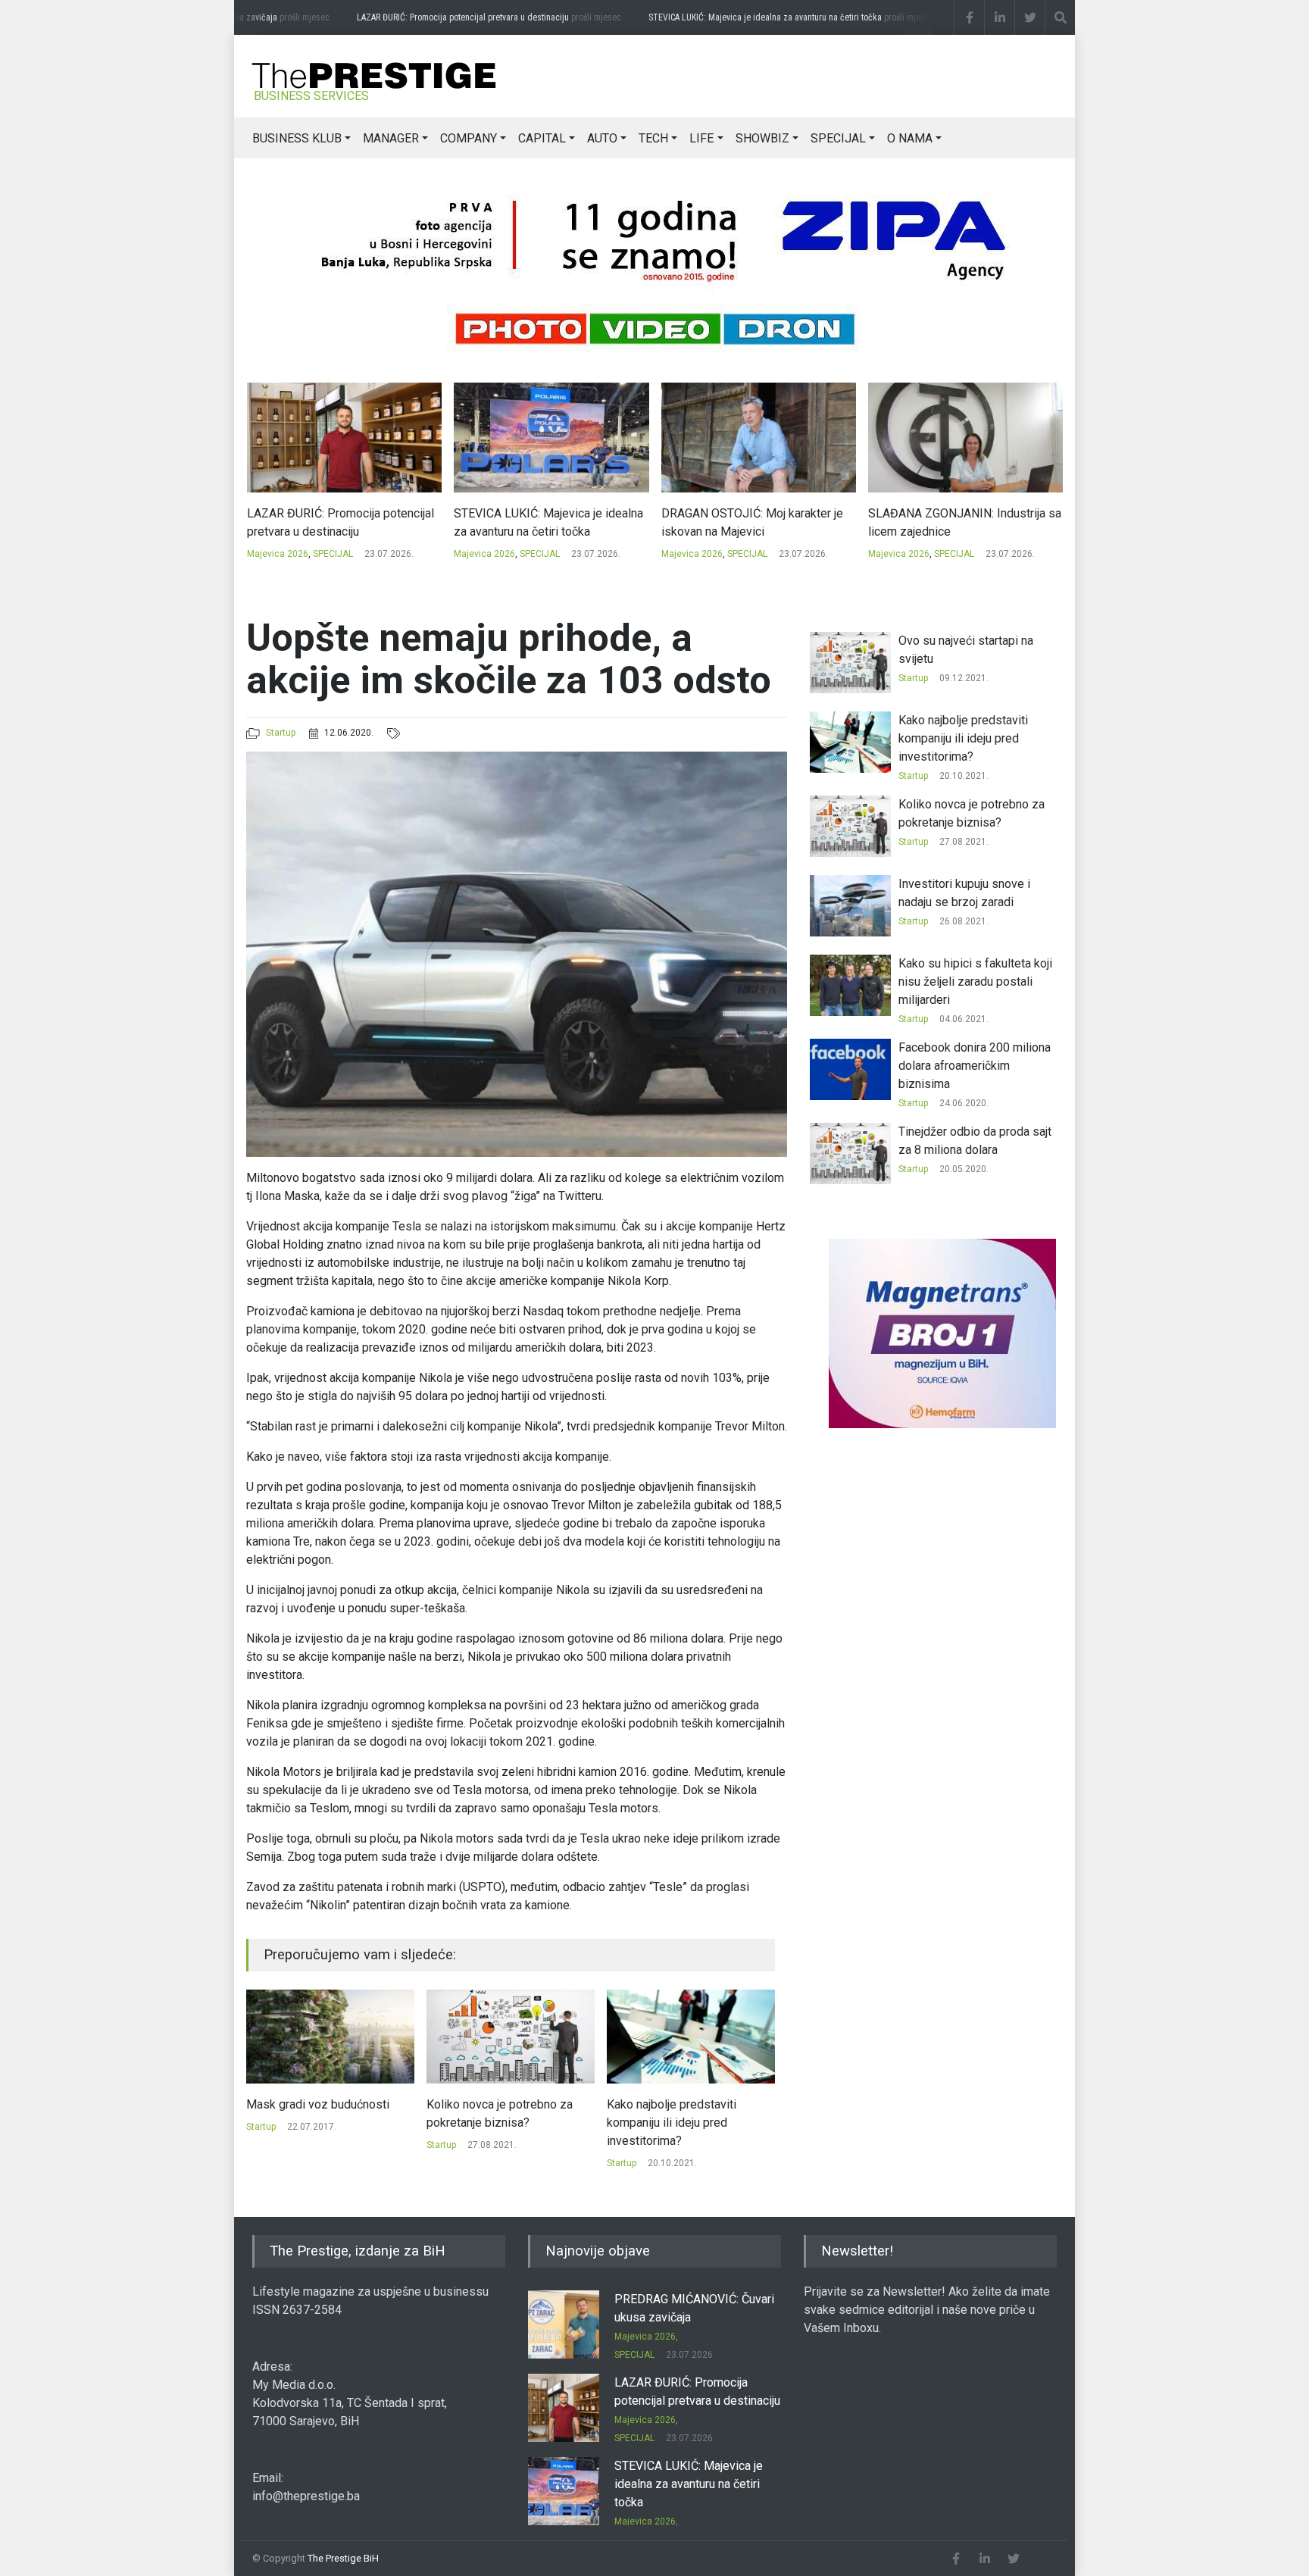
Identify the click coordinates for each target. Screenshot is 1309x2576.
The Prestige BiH (343, 2558)
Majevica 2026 (277, 554)
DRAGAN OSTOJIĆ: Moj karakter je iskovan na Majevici (545, 522)
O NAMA (910, 138)
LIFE (701, 138)
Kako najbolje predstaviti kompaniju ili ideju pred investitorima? (491, 2123)
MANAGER (391, 138)
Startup (281, 733)
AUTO (602, 138)
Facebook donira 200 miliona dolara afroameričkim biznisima (975, 1066)
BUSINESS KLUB (297, 138)
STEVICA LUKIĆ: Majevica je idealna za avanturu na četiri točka (757, 17)
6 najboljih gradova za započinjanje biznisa (664, 2113)
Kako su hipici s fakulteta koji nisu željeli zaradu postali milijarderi (975, 982)
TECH (653, 138)
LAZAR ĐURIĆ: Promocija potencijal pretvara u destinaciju (455, 17)
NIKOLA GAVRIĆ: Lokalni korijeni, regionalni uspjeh (954, 522)
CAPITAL (542, 138)
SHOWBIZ (762, 138)
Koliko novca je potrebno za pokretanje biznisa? (319, 2113)
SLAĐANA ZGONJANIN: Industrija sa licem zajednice (757, 522)
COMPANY (469, 138)
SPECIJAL (838, 138)
